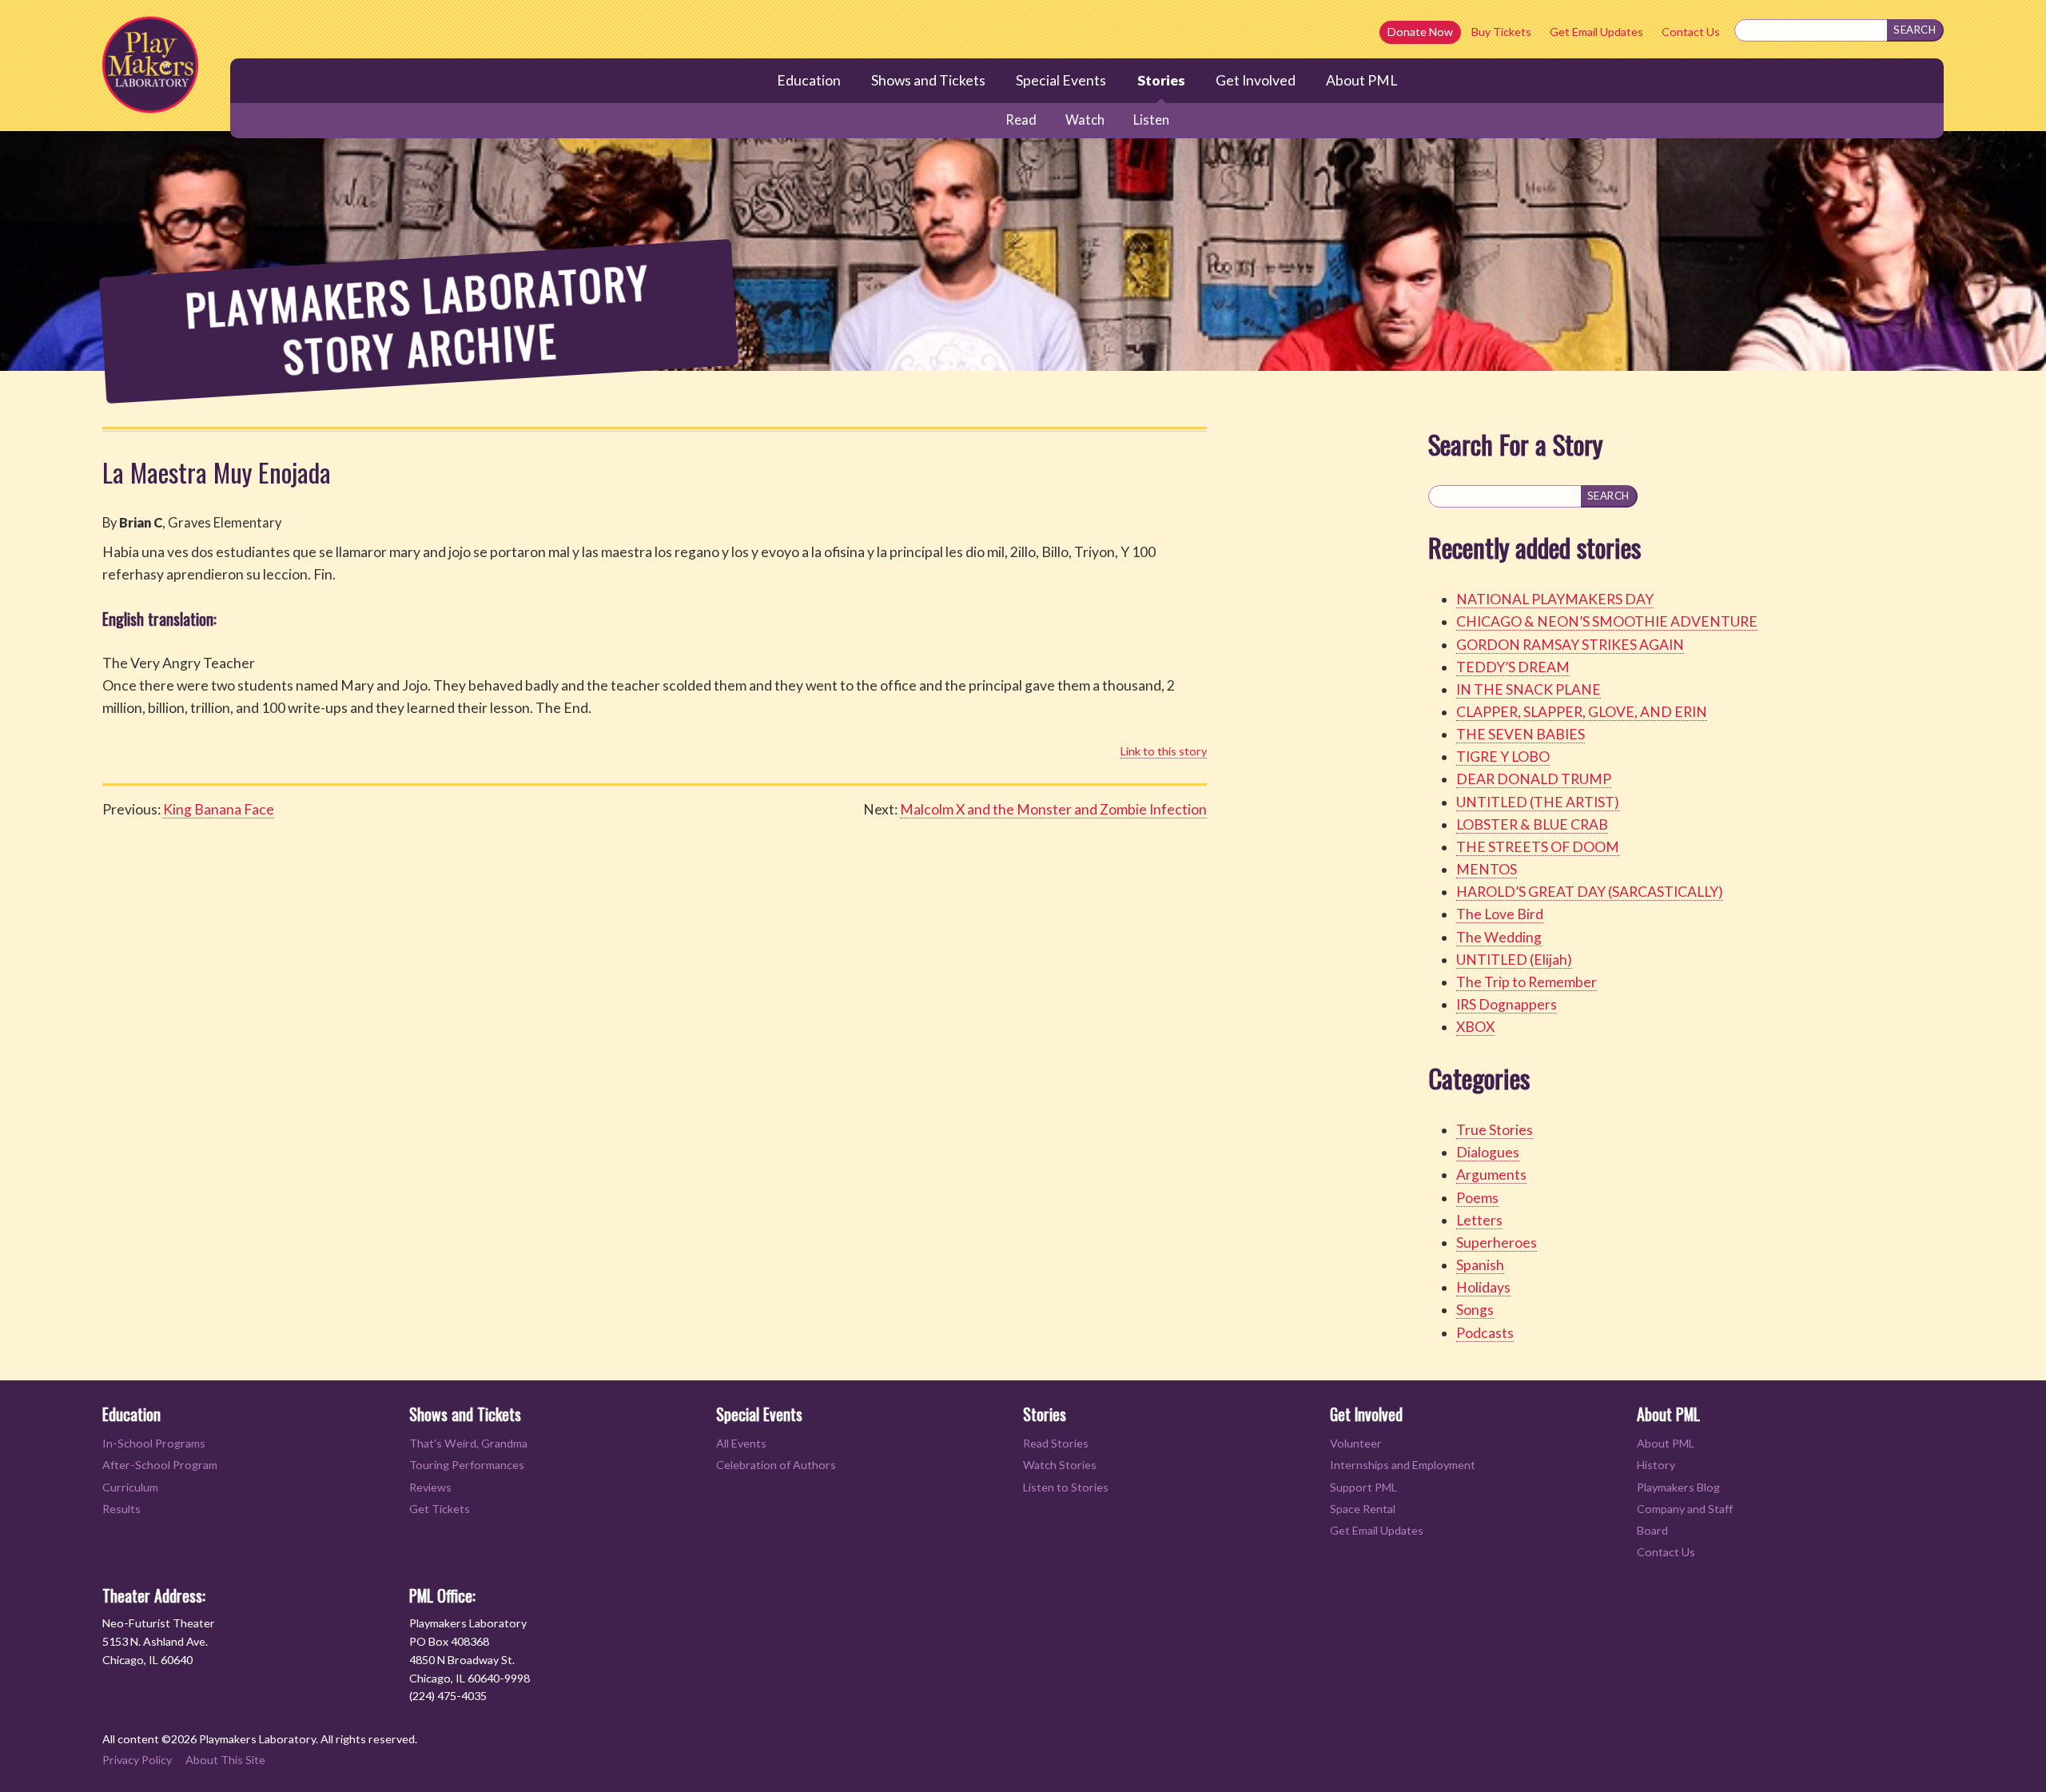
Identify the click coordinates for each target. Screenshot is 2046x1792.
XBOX (1475, 1027)
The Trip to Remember (1527, 982)
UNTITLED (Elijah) (1514, 960)
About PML (1361, 80)
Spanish (1480, 1265)
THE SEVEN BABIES (1521, 734)
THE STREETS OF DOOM (1538, 847)
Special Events (1061, 80)
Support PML (1363, 1487)
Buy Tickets (1501, 32)
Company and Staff (1685, 1509)
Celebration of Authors (776, 1465)
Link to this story (1164, 751)
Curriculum (130, 1487)
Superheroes (1497, 1242)
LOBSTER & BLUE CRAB (1532, 824)
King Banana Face (219, 809)
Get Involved (1256, 80)
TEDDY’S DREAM (1513, 667)
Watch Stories (1060, 1465)
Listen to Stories (1066, 1487)
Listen (1151, 120)
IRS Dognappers (1507, 1004)
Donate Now (1420, 32)
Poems (1477, 1198)
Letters (1479, 1220)
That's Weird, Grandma (468, 1443)
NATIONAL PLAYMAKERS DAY (1555, 599)
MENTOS (1487, 869)
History (1656, 1465)
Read (1021, 120)
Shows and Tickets (928, 80)
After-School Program (160, 1465)
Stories (1161, 80)
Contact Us (1691, 32)
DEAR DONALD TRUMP (1534, 779)
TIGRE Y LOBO (1503, 757)
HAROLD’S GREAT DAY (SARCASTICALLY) (1590, 892)
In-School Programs (154, 1443)
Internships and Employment (1403, 1465)
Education (809, 80)
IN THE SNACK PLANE (1529, 689)
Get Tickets (440, 1509)
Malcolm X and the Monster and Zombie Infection (1053, 809)
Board (1652, 1530)
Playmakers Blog (1678, 1487)
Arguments (1491, 1175)
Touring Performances (467, 1465)
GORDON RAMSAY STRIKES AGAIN (1570, 645)
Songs (1475, 1310)
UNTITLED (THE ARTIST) (1538, 802)
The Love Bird (1500, 914)
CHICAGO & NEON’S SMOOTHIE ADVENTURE (1607, 621)
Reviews (430, 1487)
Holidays (1483, 1287)
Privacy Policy (137, 1760)
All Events (741, 1443)
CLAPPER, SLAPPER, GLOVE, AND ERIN (1582, 712)
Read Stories (1056, 1443)
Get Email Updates (1596, 32)
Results (121, 1509)
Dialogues (1488, 1152)
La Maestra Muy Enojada (217, 472)
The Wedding (1499, 937)
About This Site (225, 1760)
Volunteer (1356, 1443)
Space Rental (1363, 1509)
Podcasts (1485, 1333)
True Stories (1495, 1130)
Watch (1085, 120)
